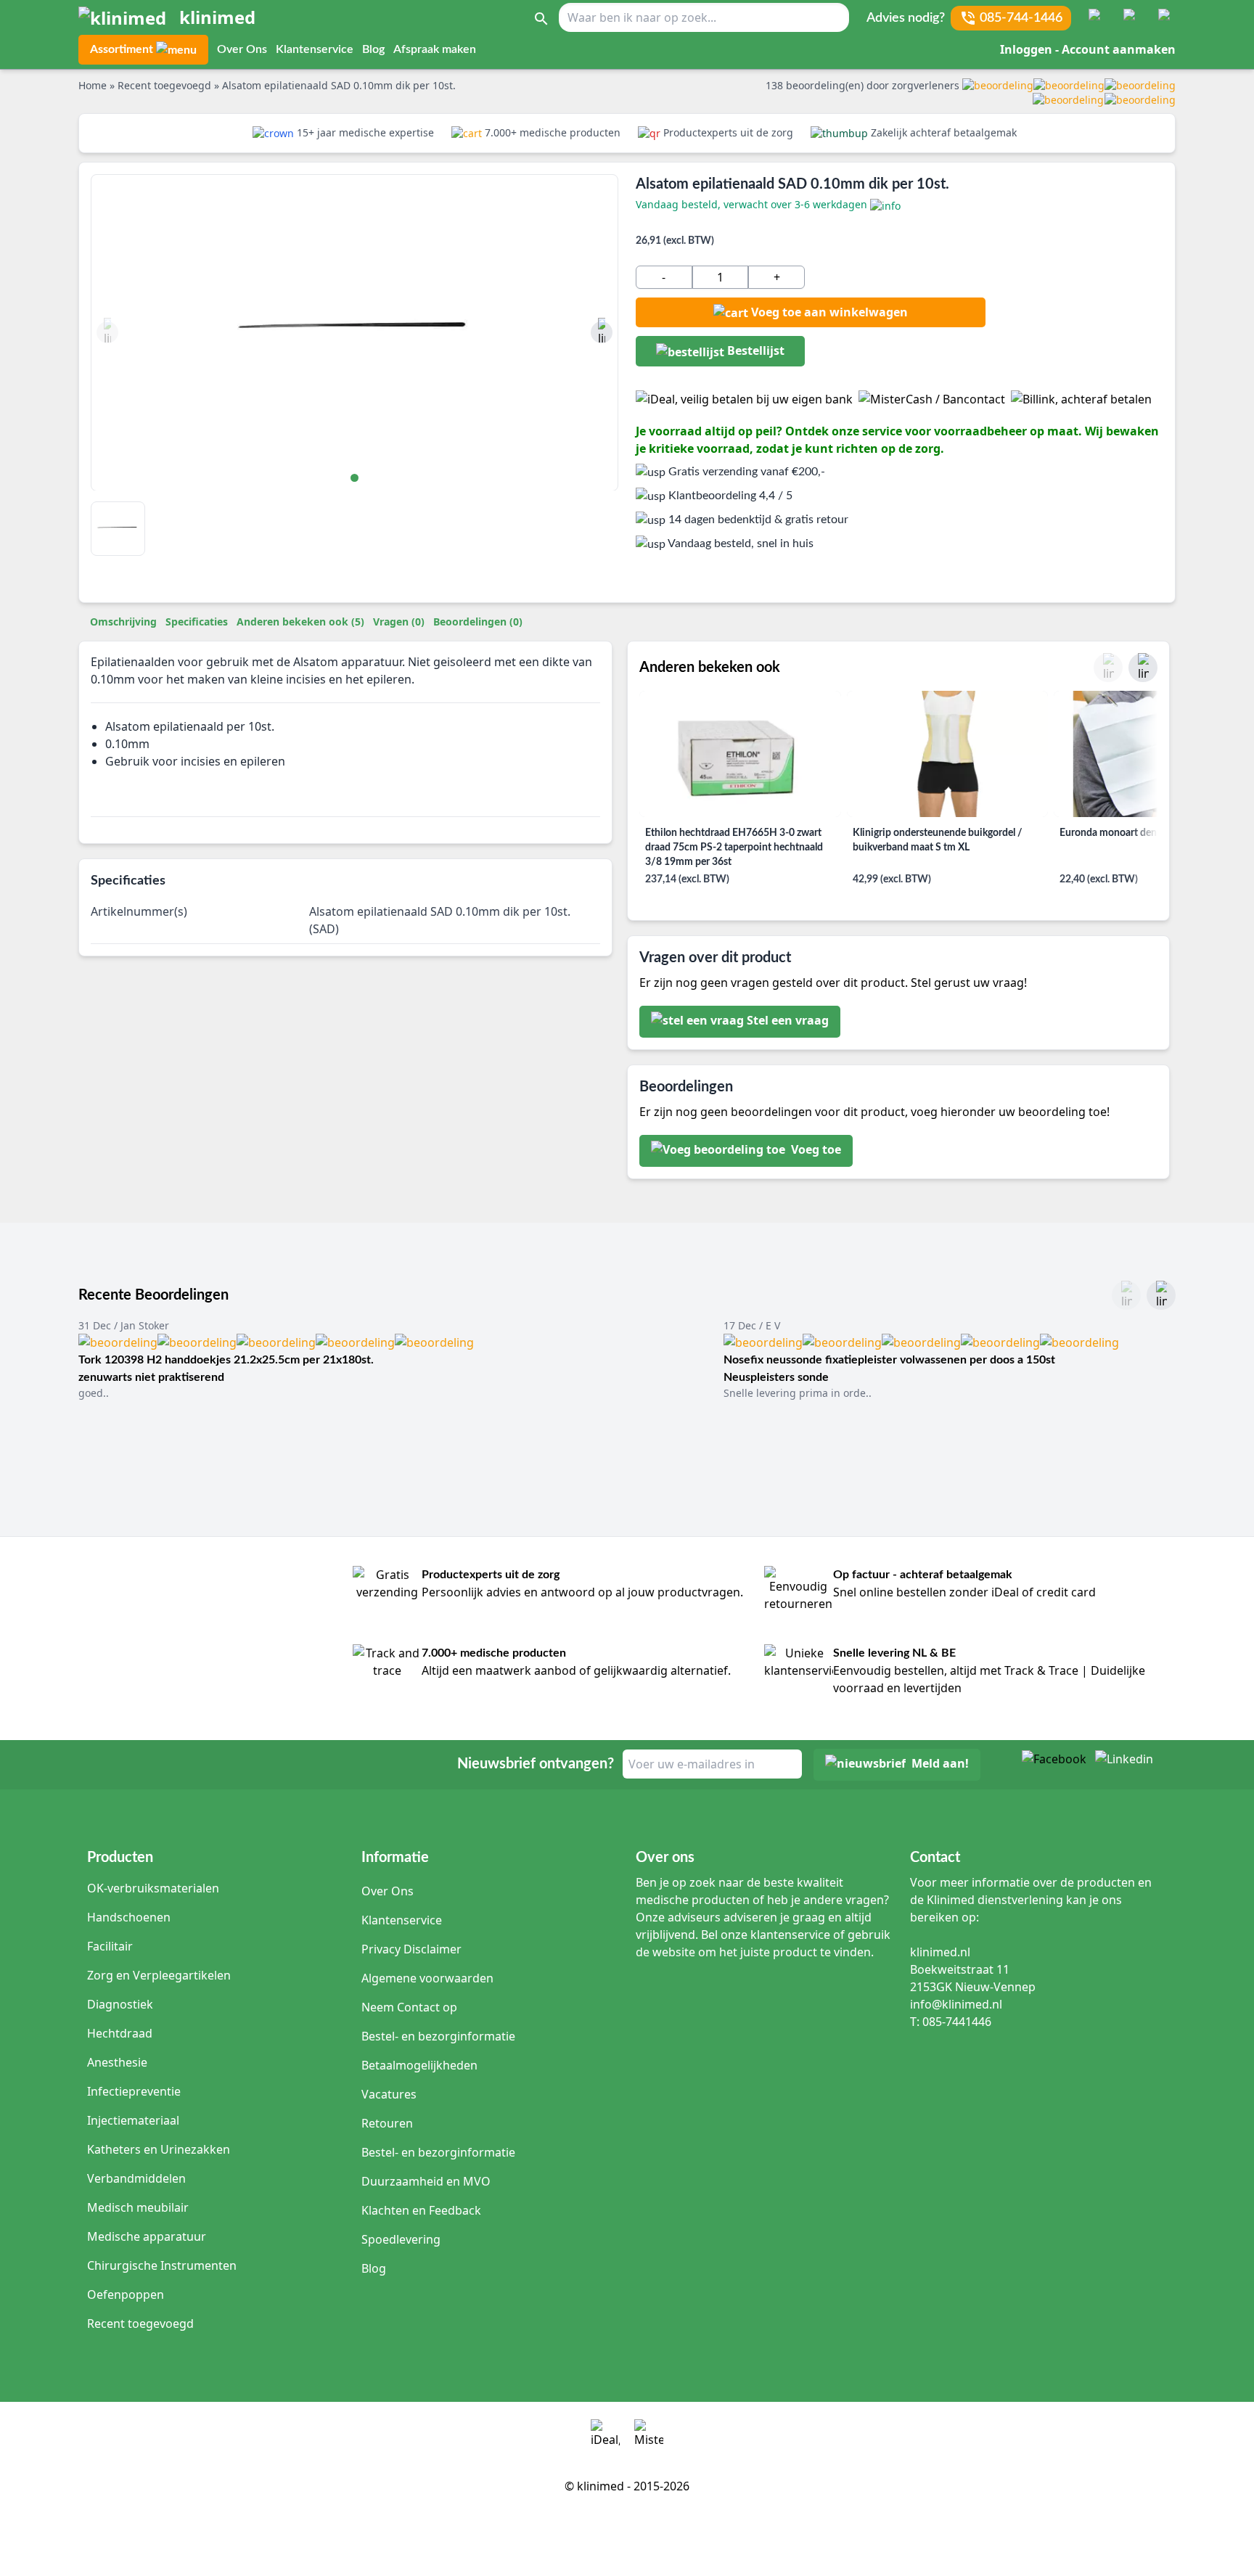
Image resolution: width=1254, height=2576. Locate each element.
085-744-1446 (1021, 18)
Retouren (387, 2123)
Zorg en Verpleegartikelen (159, 1975)
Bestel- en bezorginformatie (438, 2036)
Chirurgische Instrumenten (162, 2265)
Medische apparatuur (147, 2236)
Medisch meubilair (138, 2207)
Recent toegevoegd (140, 2323)
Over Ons (242, 49)
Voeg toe (815, 1150)
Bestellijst (754, 350)
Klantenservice (315, 49)
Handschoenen (129, 1917)
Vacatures (389, 2094)
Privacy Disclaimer (411, 1949)
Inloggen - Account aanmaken (1088, 49)
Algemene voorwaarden (427, 1978)
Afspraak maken (435, 49)
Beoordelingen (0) (478, 622)
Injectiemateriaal (133, 2120)
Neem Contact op (409, 2007)
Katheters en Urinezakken (159, 2149)
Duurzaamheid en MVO (426, 2181)
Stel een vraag (788, 1021)
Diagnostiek (120, 2004)
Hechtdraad (120, 2033)
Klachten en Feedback (421, 2210)
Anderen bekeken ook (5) (300, 622)
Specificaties (197, 622)
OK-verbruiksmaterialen (153, 1888)
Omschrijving (123, 622)
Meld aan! (940, 1764)
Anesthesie (117, 2062)
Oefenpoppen (126, 2294)
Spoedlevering (401, 2239)
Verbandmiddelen (136, 2178)
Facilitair (110, 1946)
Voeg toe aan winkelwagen (829, 312)
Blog (373, 49)
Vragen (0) (399, 622)
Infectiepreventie (134, 2091)
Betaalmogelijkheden (419, 2065)
